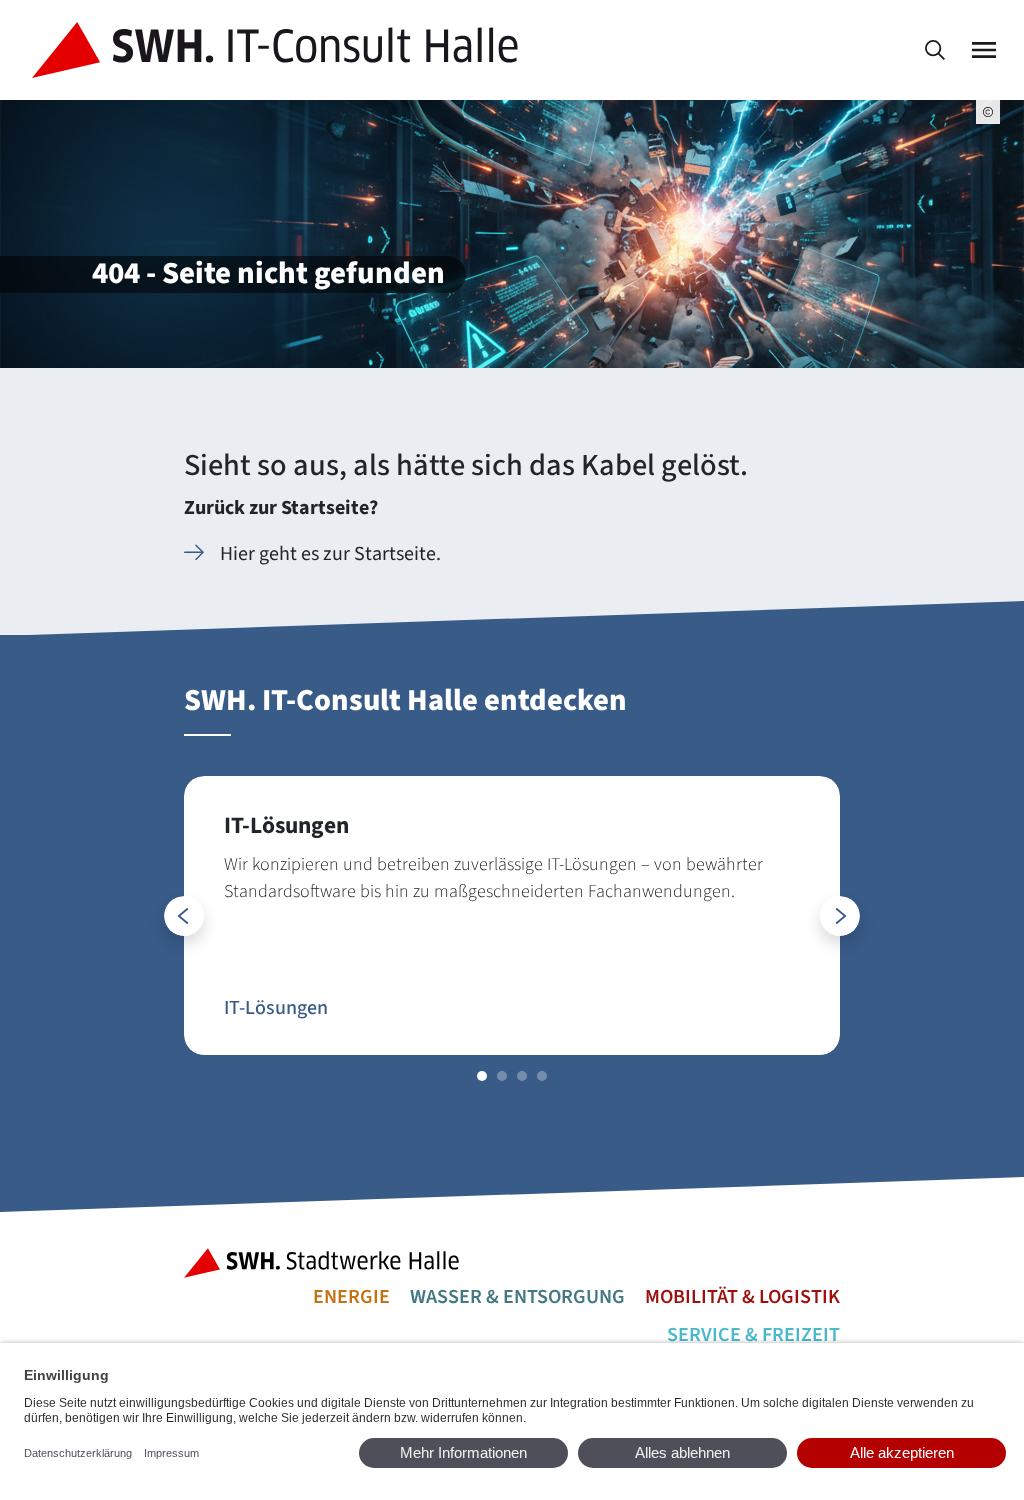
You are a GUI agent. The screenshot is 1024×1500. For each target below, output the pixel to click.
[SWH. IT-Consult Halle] (279, 50)
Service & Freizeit (753, 1335)
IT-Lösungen (276, 1008)
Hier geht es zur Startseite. (330, 554)
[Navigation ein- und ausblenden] (984, 50)
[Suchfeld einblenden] (935, 50)
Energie (351, 1297)
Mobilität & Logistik (742, 1297)
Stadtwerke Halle (328, 1263)
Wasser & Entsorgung (517, 1297)
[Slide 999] (482, 1076)
